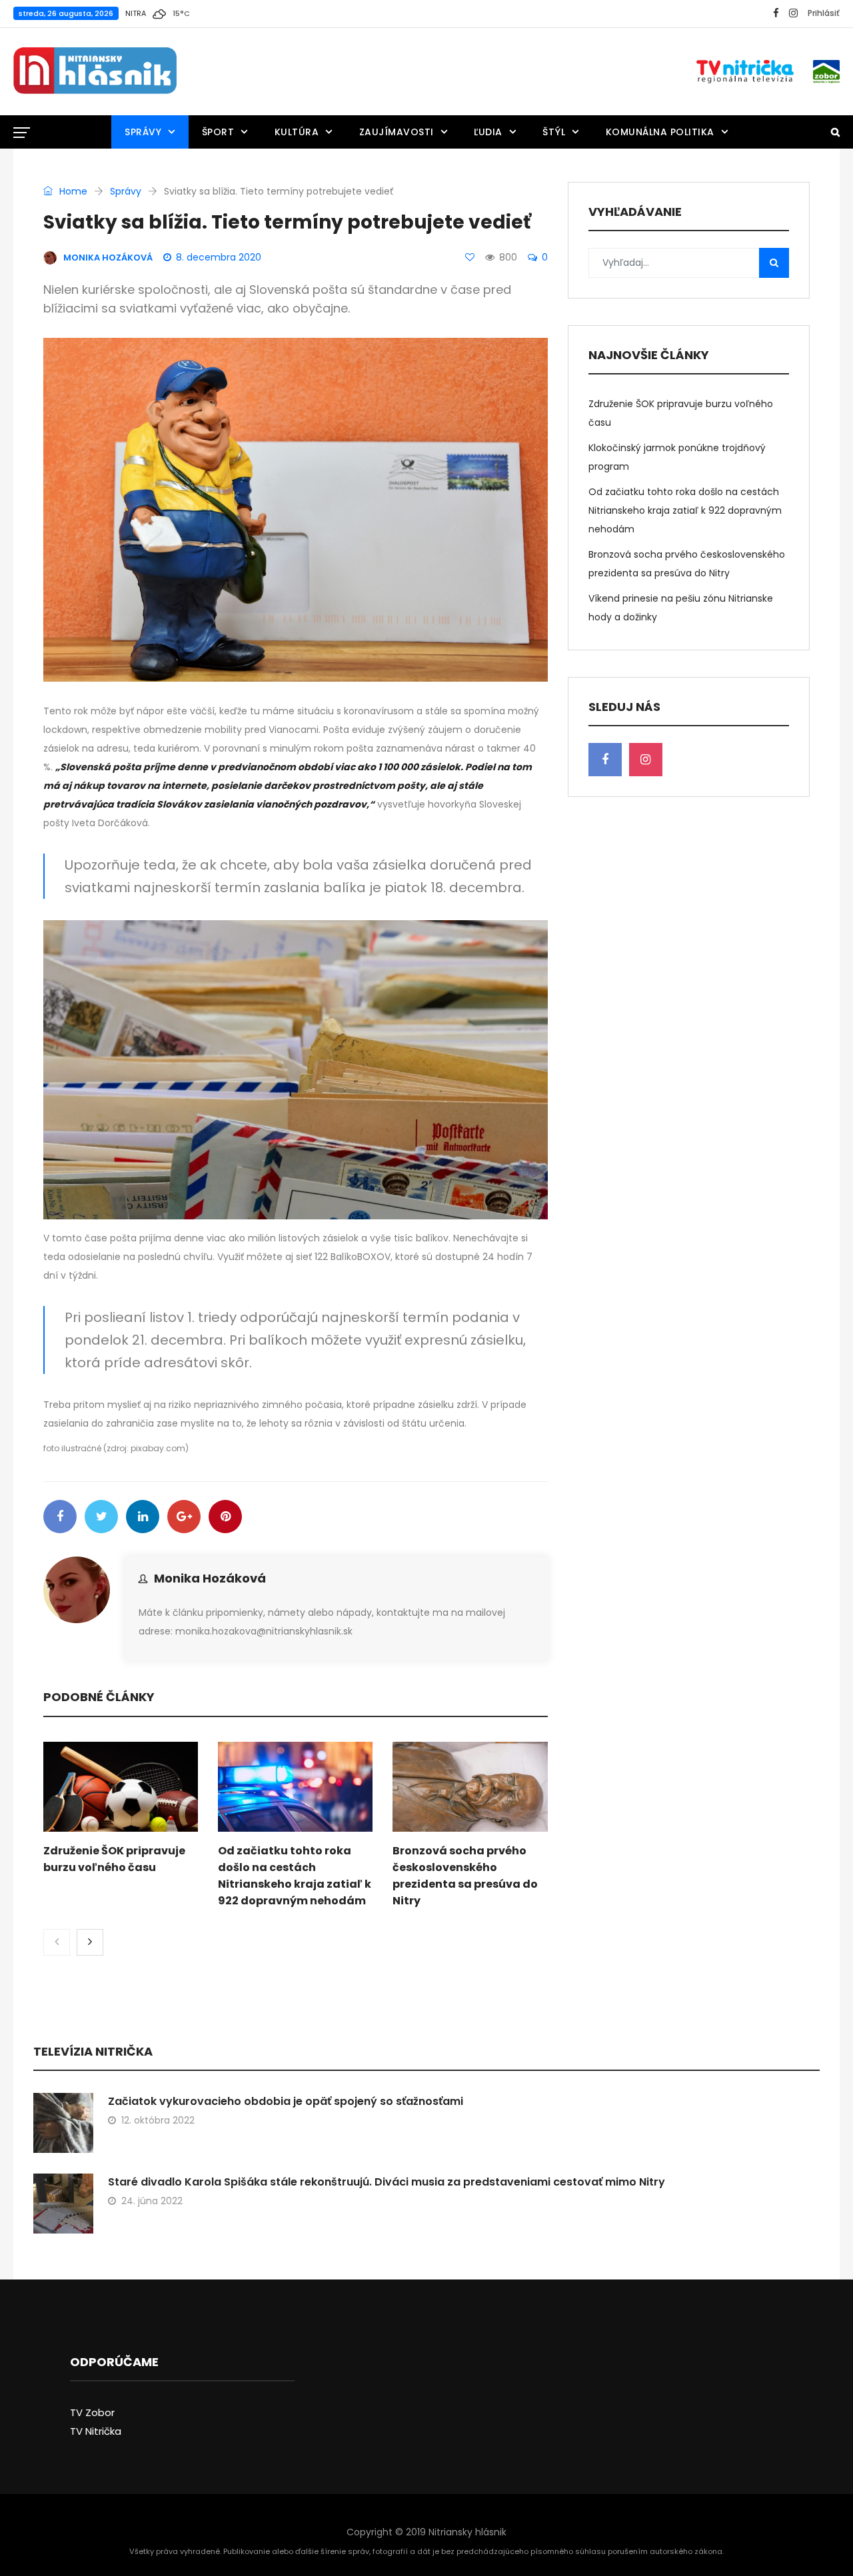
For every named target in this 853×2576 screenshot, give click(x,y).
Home (72, 191)
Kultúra (297, 132)
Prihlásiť (824, 13)
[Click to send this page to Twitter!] (101, 1517)
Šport (218, 132)
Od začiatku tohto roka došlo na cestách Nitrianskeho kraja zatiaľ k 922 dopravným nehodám (685, 510)
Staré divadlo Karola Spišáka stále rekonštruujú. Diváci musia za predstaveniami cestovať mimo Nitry (387, 2182)
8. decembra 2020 (219, 257)
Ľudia (488, 132)
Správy (143, 132)
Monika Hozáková (210, 1578)
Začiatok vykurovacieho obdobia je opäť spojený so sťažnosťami (286, 2101)
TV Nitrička (96, 2431)
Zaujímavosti (397, 132)
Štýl (554, 132)
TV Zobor (92, 2412)
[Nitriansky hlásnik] (95, 71)
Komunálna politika (660, 132)
